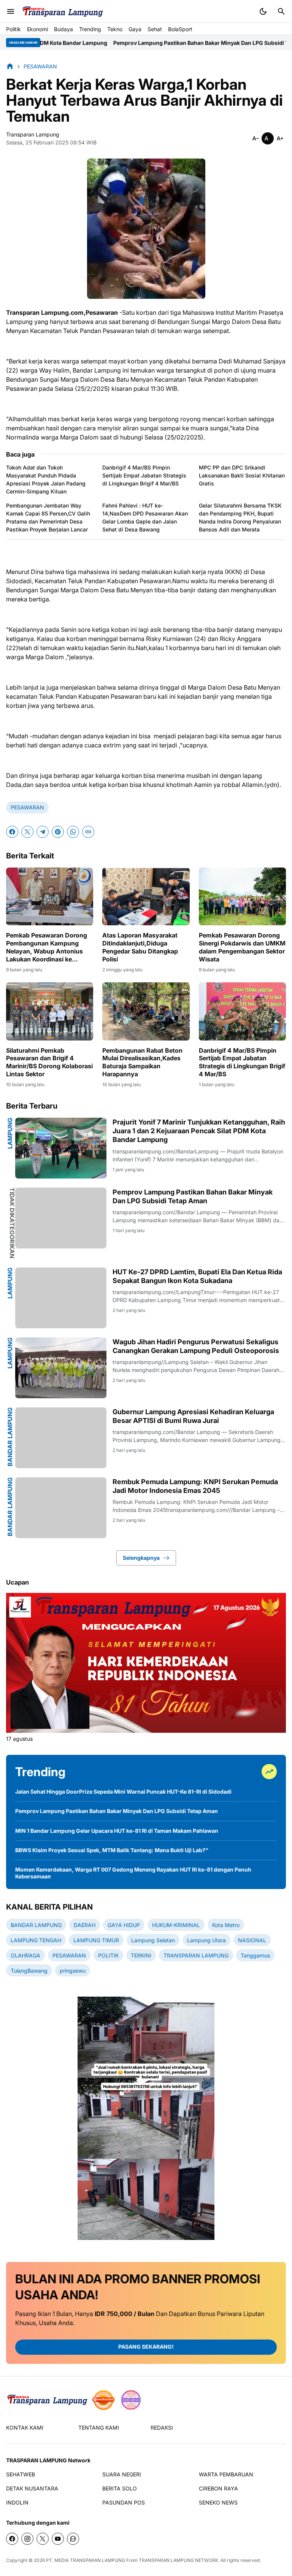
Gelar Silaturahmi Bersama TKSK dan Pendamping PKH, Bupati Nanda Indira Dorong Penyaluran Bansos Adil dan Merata (240, 517)
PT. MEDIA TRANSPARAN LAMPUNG (86, 2560)
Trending (90, 29)
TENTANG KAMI (99, 2428)
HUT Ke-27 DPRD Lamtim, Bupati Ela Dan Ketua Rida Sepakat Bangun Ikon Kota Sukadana (197, 1276)
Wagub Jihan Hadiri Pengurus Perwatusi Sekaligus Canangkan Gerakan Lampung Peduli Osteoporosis (196, 1346)
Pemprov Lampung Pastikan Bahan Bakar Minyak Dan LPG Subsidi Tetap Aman (152, 43)
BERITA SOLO (120, 2488)
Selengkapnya (141, 1558)
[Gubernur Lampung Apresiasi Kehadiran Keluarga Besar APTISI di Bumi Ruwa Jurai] (61, 1438)
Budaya (63, 29)
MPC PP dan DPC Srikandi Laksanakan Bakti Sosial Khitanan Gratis (242, 475)
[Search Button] (281, 11)
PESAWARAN (27, 807)
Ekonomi (37, 29)
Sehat (155, 29)
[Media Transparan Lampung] (62, 12)
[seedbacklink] (103, 2400)
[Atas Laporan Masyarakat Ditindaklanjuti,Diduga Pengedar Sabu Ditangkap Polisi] (146, 897)
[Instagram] (27, 2539)
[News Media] (131, 2400)
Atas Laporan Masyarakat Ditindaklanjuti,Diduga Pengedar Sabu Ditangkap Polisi (140, 947)
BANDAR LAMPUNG (10, 1437)
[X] (27, 832)
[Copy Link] (88, 832)
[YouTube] (58, 2539)
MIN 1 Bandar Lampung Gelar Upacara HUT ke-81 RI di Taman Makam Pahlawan (117, 1831)
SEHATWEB (21, 2474)
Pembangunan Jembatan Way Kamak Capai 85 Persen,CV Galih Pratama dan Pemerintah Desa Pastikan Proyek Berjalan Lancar (48, 517)
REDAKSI (162, 2428)
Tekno (115, 29)
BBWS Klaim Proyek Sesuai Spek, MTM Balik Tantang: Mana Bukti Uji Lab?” (112, 1850)
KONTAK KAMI (25, 2428)
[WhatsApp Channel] (73, 2539)
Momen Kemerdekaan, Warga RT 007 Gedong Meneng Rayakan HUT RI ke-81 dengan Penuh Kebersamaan (133, 1873)
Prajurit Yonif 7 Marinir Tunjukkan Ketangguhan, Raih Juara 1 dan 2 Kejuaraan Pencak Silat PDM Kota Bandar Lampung (199, 1131)
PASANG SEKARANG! (146, 2347)
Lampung (10, 1133)
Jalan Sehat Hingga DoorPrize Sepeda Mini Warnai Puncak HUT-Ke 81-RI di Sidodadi (123, 1792)
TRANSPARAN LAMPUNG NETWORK (179, 2560)
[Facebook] (12, 832)
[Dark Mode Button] (263, 11)
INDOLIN (17, 2502)
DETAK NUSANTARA (32, 2488)
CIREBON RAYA (218, 2488)
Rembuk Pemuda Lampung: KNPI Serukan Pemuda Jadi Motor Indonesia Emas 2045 (195, 1486)
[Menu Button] (11, 11)
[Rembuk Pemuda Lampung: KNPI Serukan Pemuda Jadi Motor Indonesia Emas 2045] (61, 1508)
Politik (13, 29)
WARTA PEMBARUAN (226, 2474)
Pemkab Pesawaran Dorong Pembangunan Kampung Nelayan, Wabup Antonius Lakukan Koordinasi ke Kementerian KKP (47, 947)
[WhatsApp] (73, 832)
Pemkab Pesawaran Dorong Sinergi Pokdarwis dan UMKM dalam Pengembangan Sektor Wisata (242, 947)
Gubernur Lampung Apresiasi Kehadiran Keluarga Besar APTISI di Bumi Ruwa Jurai (193, 1416)
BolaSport (180, 29)
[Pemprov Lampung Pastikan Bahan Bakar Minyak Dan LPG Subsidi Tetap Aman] (61, 1218)
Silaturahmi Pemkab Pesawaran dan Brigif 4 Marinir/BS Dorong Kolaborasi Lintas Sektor (49, 1062)
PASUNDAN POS (124, 2502)
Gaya (135, 29)
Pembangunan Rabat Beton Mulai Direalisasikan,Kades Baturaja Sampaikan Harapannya (142, 1062)
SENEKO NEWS (218, 2502)
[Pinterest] (58, 832)
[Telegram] (43, 832)
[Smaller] (255, 138)
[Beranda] (10, 66)
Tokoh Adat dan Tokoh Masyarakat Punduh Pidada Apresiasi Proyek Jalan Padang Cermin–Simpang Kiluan (46, 479)
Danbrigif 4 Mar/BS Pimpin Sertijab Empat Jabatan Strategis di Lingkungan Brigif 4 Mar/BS (144, 475)
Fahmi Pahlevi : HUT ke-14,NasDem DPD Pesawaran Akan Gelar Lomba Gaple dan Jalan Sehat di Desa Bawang (145, 517)
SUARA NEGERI (122, 2474)
